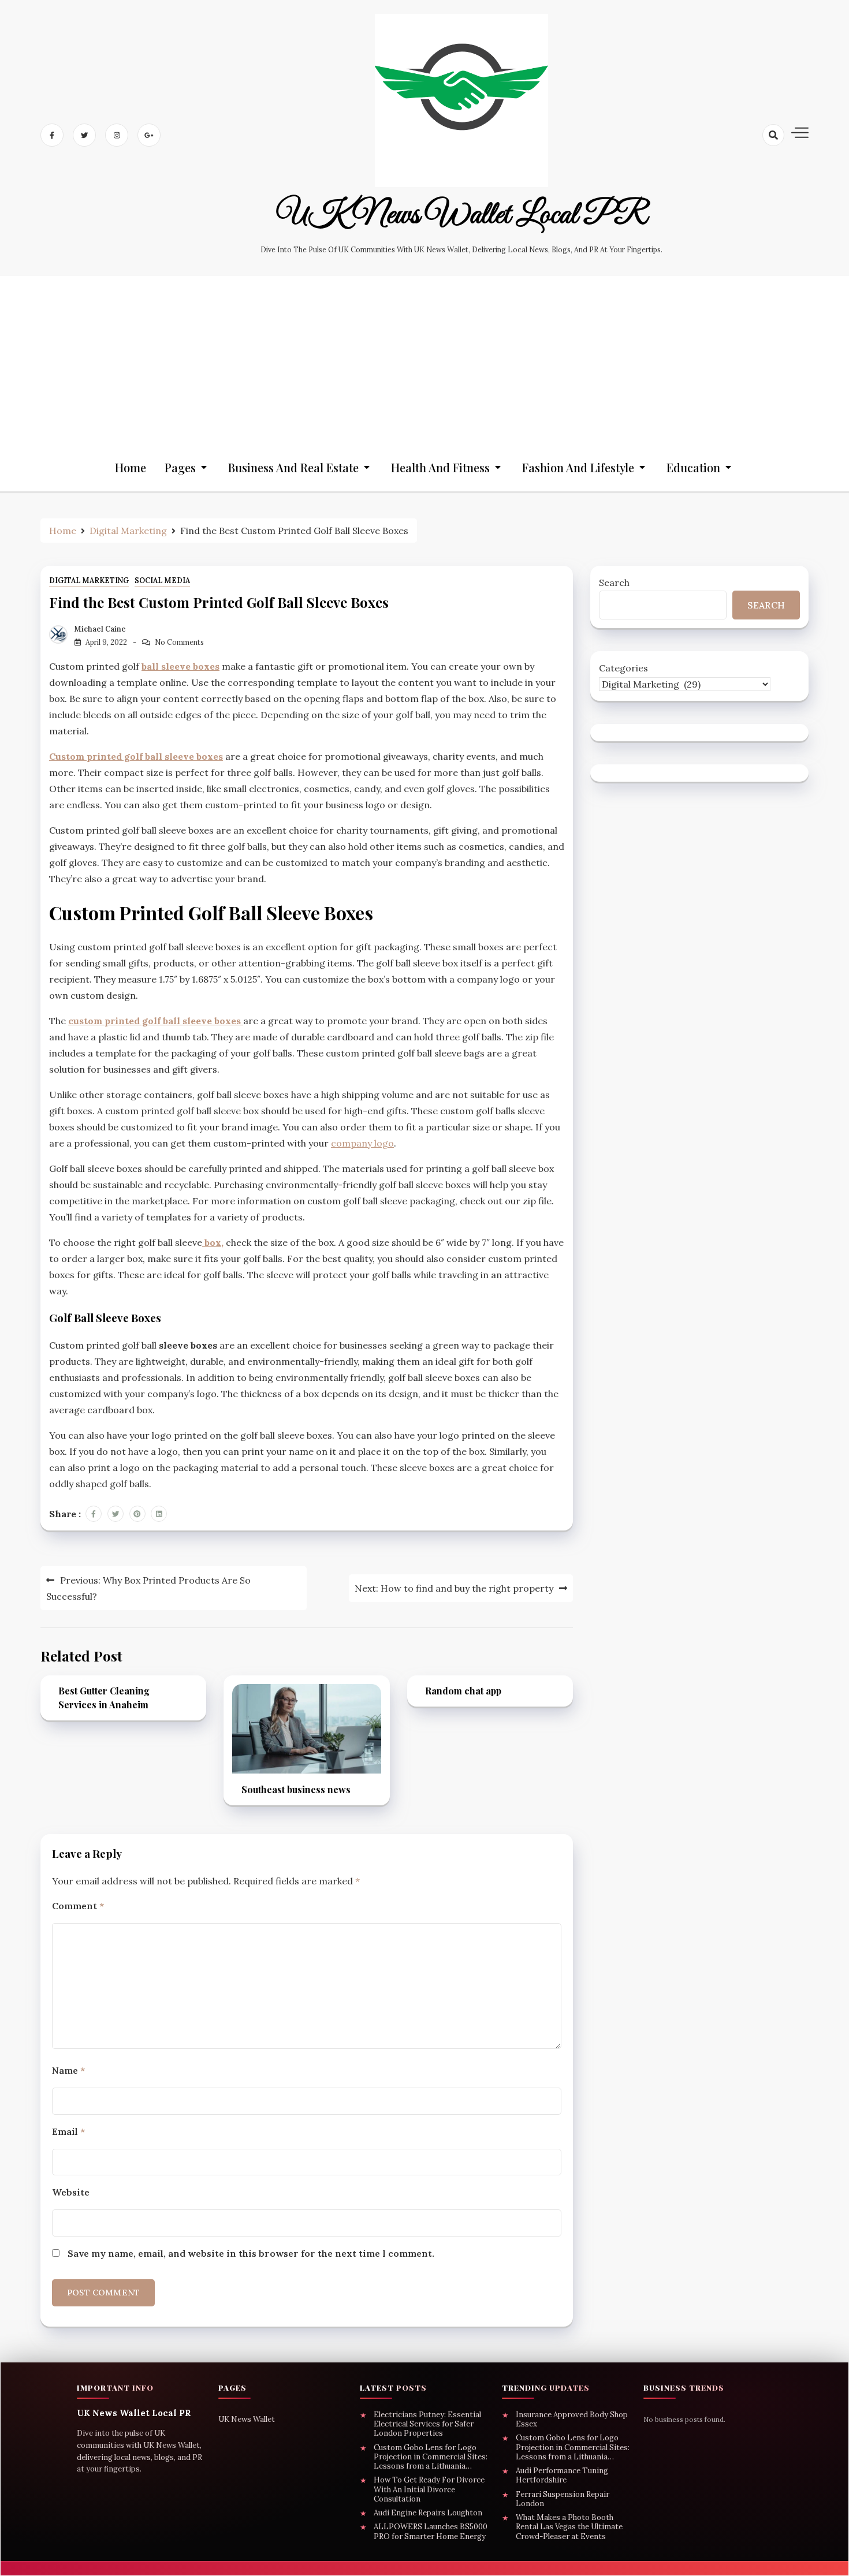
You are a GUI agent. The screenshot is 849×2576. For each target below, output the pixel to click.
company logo (362, 1143)
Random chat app (463, 1691)
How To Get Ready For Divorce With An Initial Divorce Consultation (429, 2490)
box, (213, 1242)
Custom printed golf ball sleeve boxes (136, 756)
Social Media (162, 580)
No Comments (179, 642)
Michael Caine (100, 629)
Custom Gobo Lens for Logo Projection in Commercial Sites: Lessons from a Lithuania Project (431, 2457)
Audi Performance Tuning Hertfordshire (562, 2476)
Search (614, 583)
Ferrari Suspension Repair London (563, 2499)
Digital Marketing (89, 580)
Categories (623, 668)
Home (131, 467)
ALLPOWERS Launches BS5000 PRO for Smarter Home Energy (431, 2532)
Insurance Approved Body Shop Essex (572, 2420)
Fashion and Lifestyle (578, 467)
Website (71, 2192)
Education (693, 467)
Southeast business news (296, 1789)
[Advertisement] (425, 357)
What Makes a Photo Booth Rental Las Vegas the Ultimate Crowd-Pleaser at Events (569, 2527)
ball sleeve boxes (180, 666)
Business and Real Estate (293, 467)
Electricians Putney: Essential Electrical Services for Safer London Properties (427, 2424)
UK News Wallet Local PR (462, 215)
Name (68, 2070)
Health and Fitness (440, 467)
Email (68, 2131)
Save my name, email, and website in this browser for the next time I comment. (251, 2253)
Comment (78, 1906)
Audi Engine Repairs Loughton (428, 2513)
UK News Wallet (247, 2419)
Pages (180, 467)
